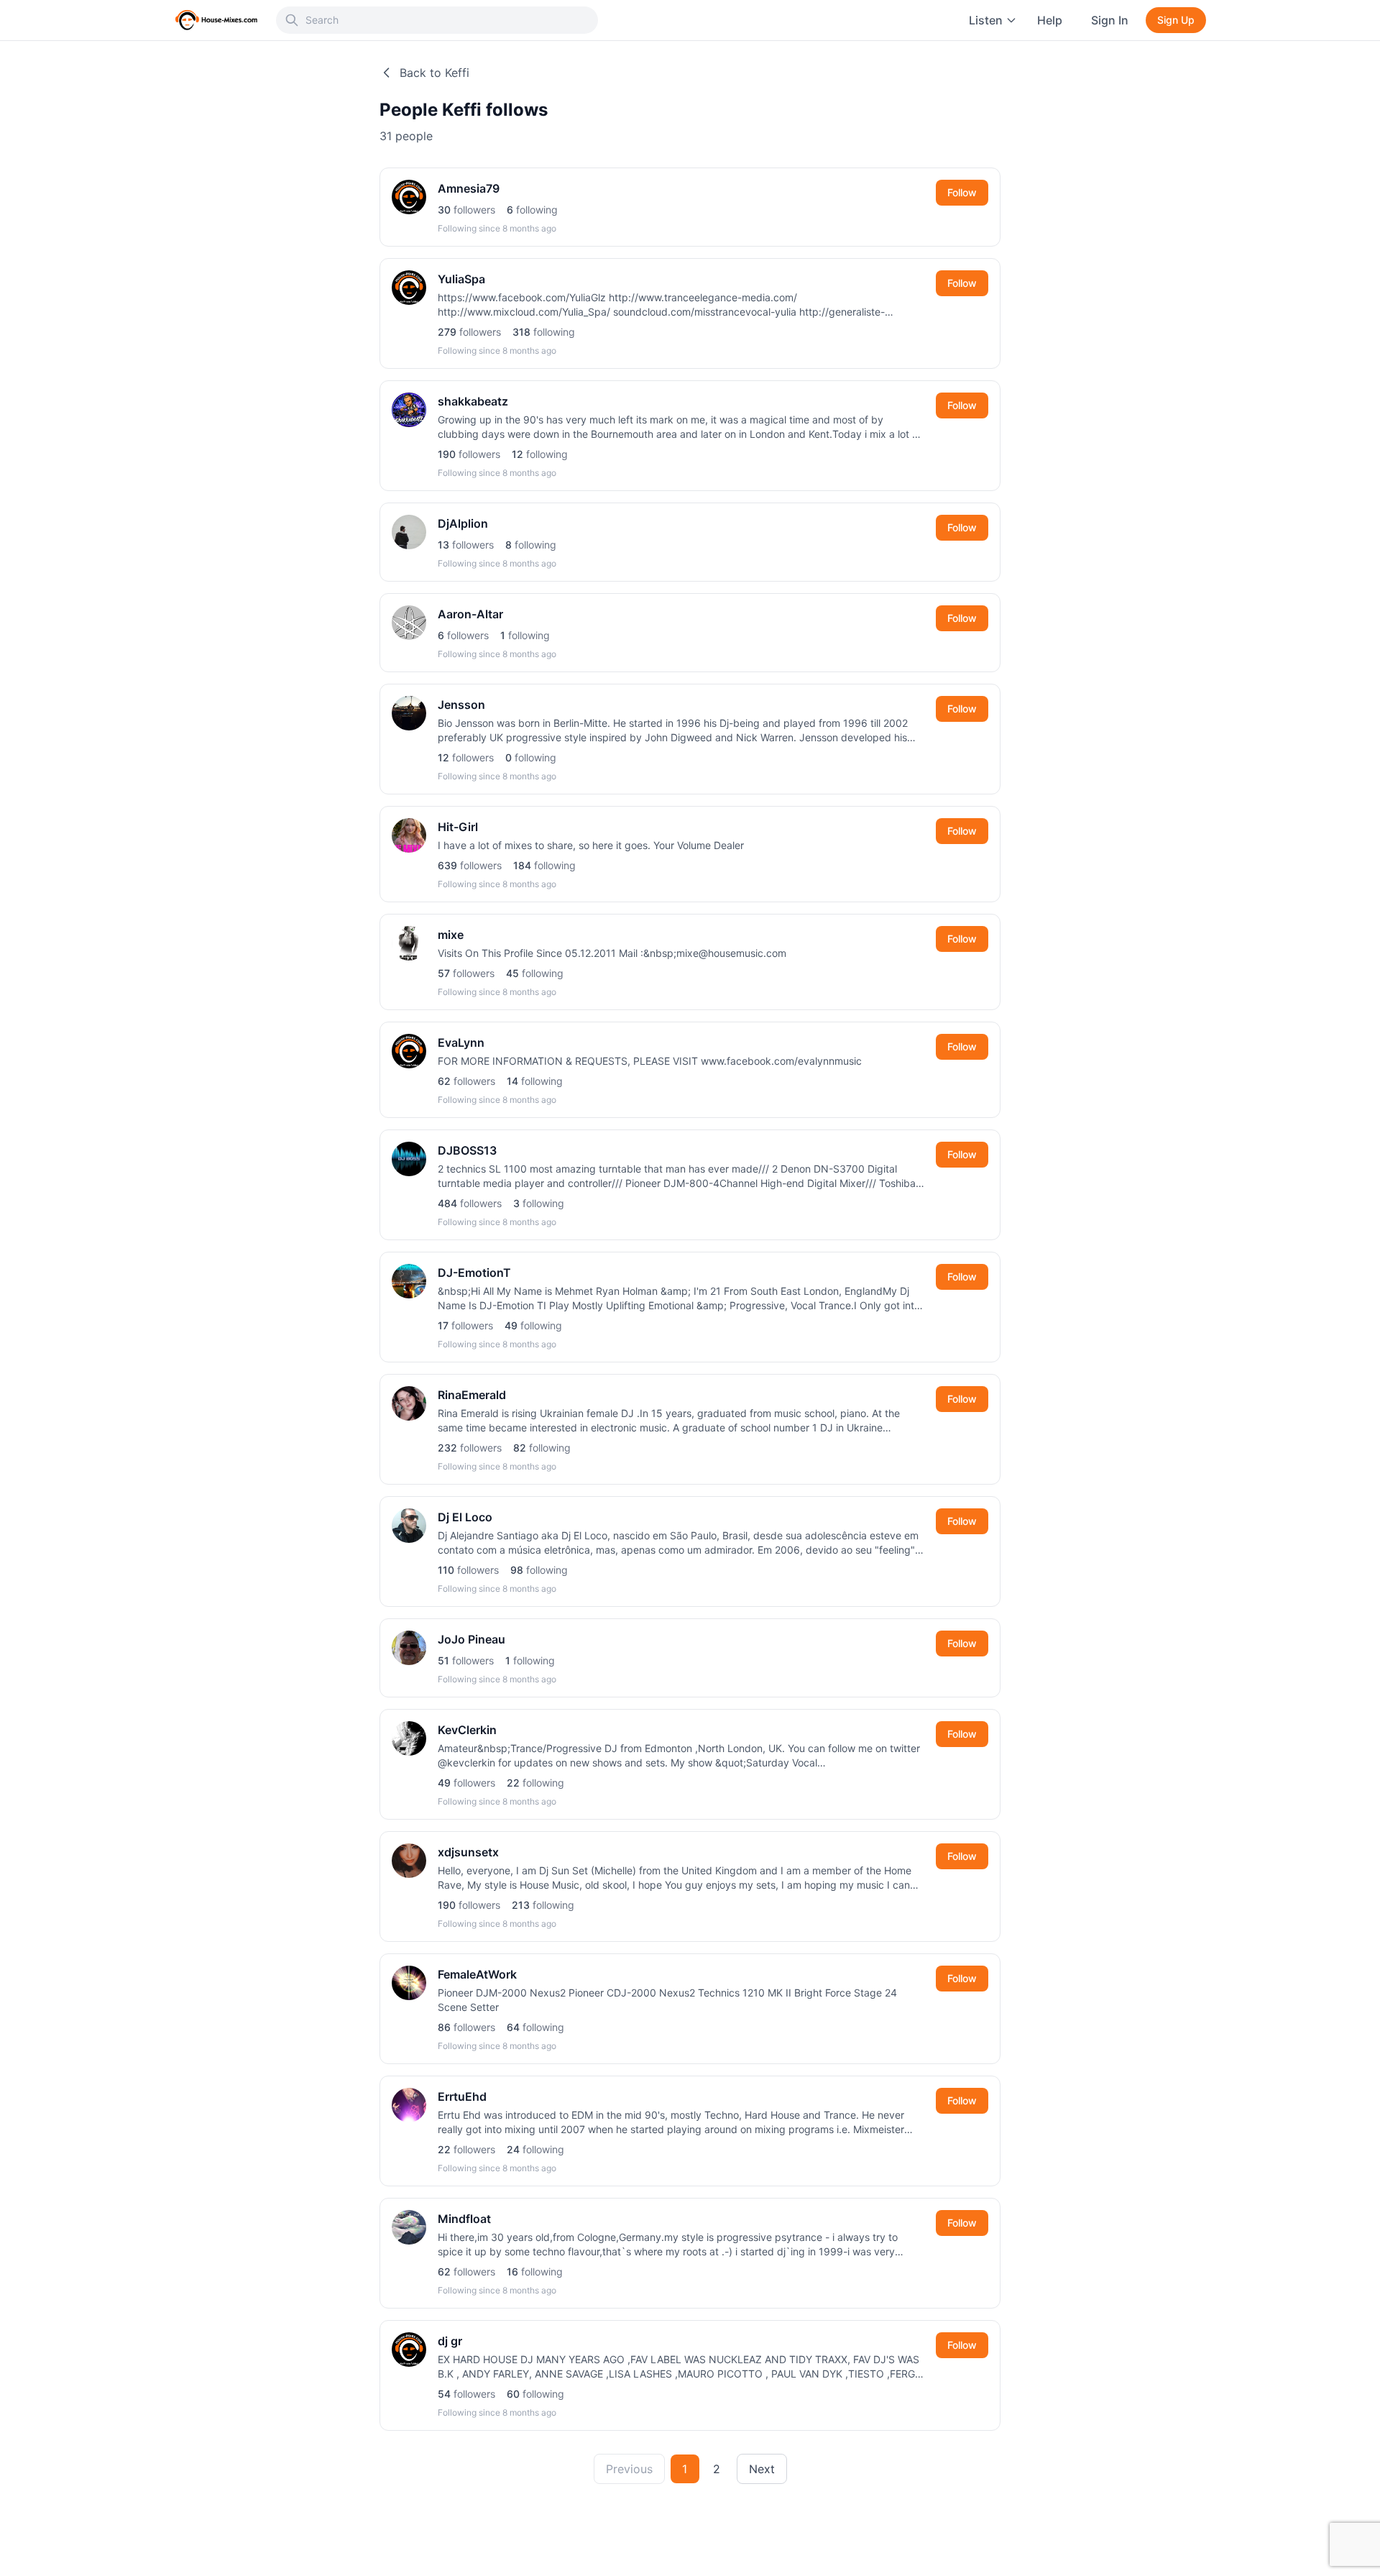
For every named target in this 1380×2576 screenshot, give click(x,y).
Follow (962, 192)
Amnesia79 (469, 188)
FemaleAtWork (477, 1974)
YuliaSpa (461, 279)
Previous (629, 2469)
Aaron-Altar (470, 614)
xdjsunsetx (468, 1852)
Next (762, 2469)
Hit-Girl (458, 827)
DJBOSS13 (467, 1150)
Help (1050, 20)
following (532, 210)
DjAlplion (463, 523)
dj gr (450, 2341)
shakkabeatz (473, 401)
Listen (986, 20)
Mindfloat (464, 2219)
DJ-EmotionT (474, 1273)
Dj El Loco (465, 1517)
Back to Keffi (434, 73)
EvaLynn (461, 1042)
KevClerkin (467, 1730)
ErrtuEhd (462, 2096)
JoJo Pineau (471, 1639)
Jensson (461, 705)
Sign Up (1176, 20)
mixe (451, 935)
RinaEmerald (472, 1395)
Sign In (1110, 20)
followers (466, 210)
